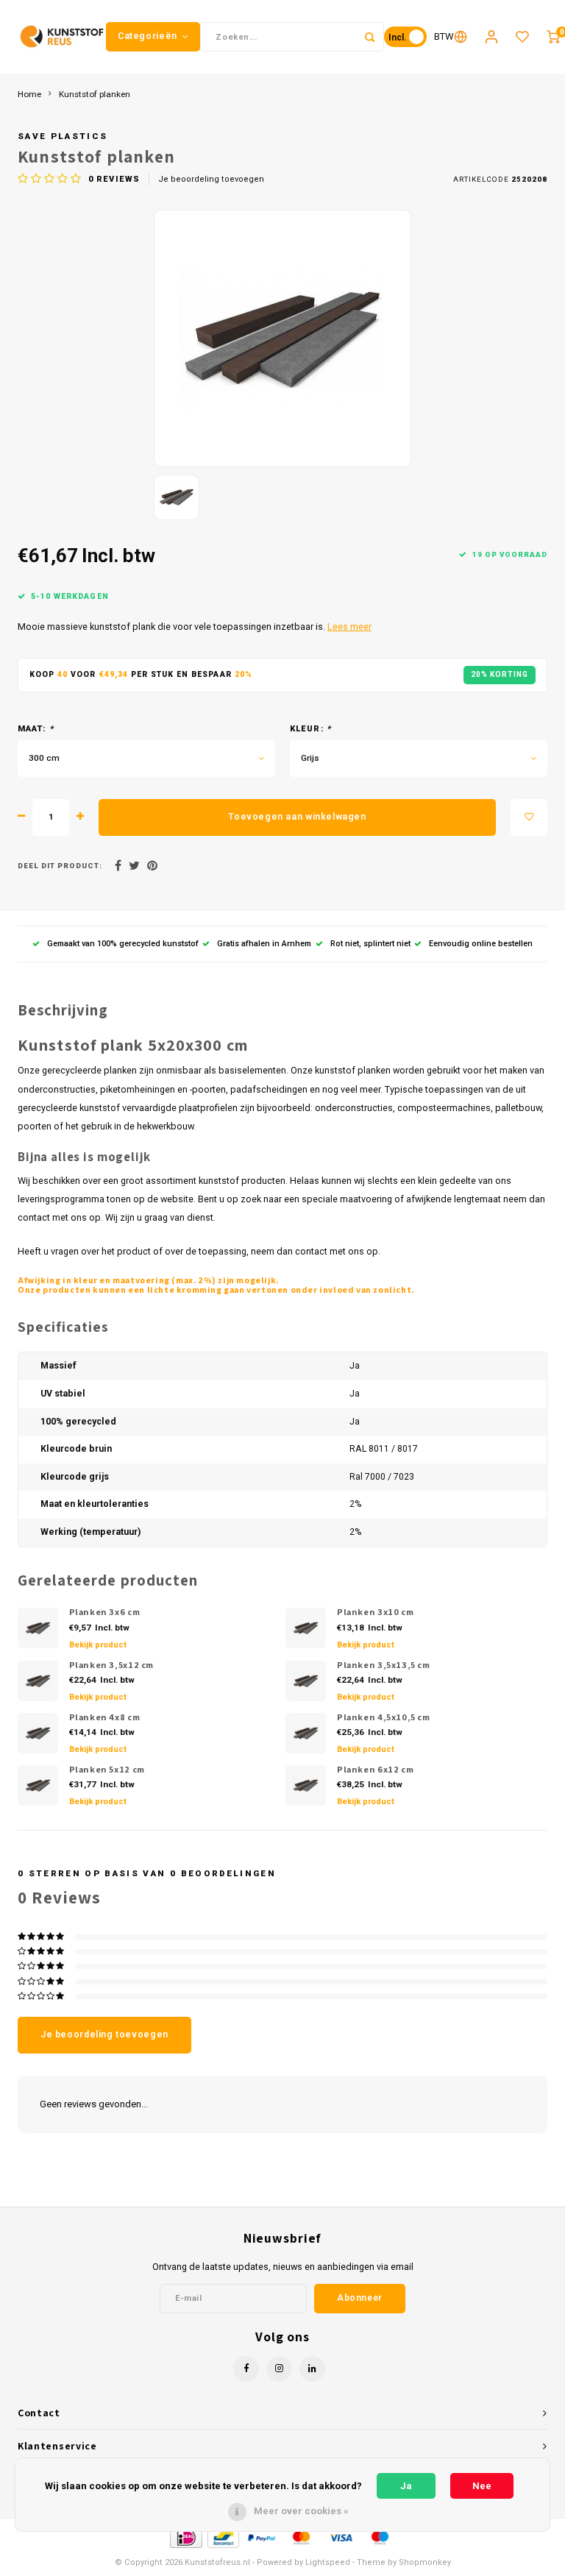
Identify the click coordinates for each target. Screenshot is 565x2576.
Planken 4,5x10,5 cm (384, 1717)
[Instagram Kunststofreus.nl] (279, 2369)
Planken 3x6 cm (105, 1612)
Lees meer (349, 627)
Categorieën (148, 36)
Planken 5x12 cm (107, 1769)
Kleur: (310, 729)
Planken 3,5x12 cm (112, 1665)
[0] (553, 37)
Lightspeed (328, 2562)
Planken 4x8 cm (105, 1717)
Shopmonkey (425, 2562)
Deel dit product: (60, 866)
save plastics (63, 136)
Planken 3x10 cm (375, 1612)
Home (29, 94)
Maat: (36, 729)
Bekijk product (98, 1645)
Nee (482, 2486)
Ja (406, 2486)
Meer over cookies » (301, 2511)
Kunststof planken (95, 94)
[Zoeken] (369, 37)
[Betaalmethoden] (185, 2537)
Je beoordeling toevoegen (211, 179)
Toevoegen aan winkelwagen (297, 817)
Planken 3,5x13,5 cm (384, 1665)
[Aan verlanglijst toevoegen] (529, 817)
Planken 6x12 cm (375, 1769)
